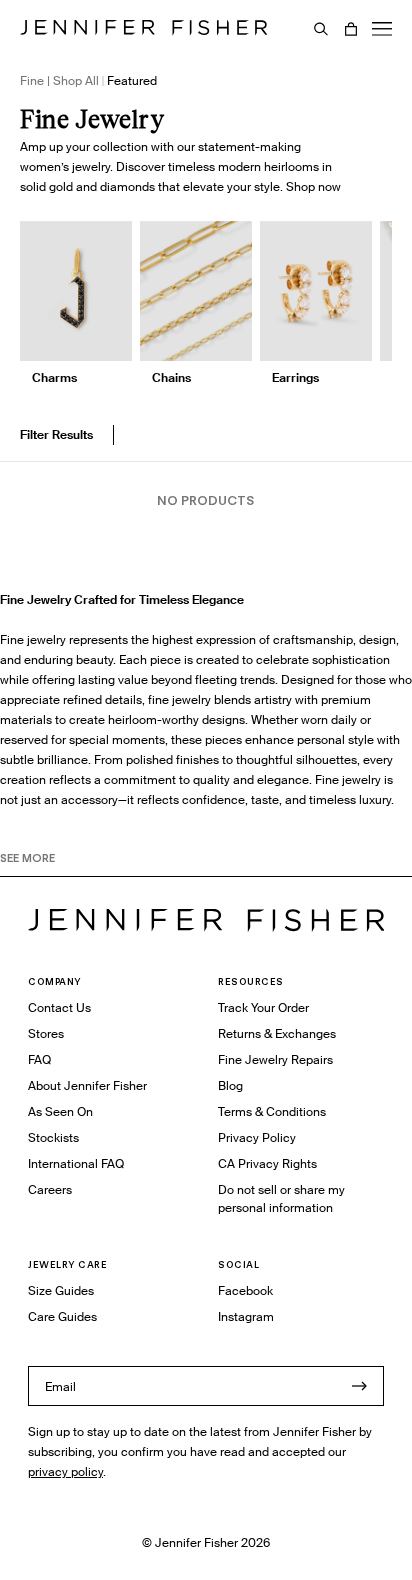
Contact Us (59, 1007)
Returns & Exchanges (277, 1033)
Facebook (245, 1290)
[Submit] (359, 1386)
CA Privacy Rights (267, 1163)
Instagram (246, 1316)
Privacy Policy (257, 1137)
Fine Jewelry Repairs (275, 1059)
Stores (46, 1033)
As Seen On (60, 1111)
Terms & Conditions (272, 1111)
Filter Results (56, 434)
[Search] (321, 29)
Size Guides (61, 1290)
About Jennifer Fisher (87, 1085)
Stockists (53, 1137)
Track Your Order (263, 1007)
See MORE (27, 858)
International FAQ (76, 1163)
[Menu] (382, 29)
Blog (230, 1085)
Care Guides (62, 1316)
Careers (50, 1189)
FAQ (39, 1059)
